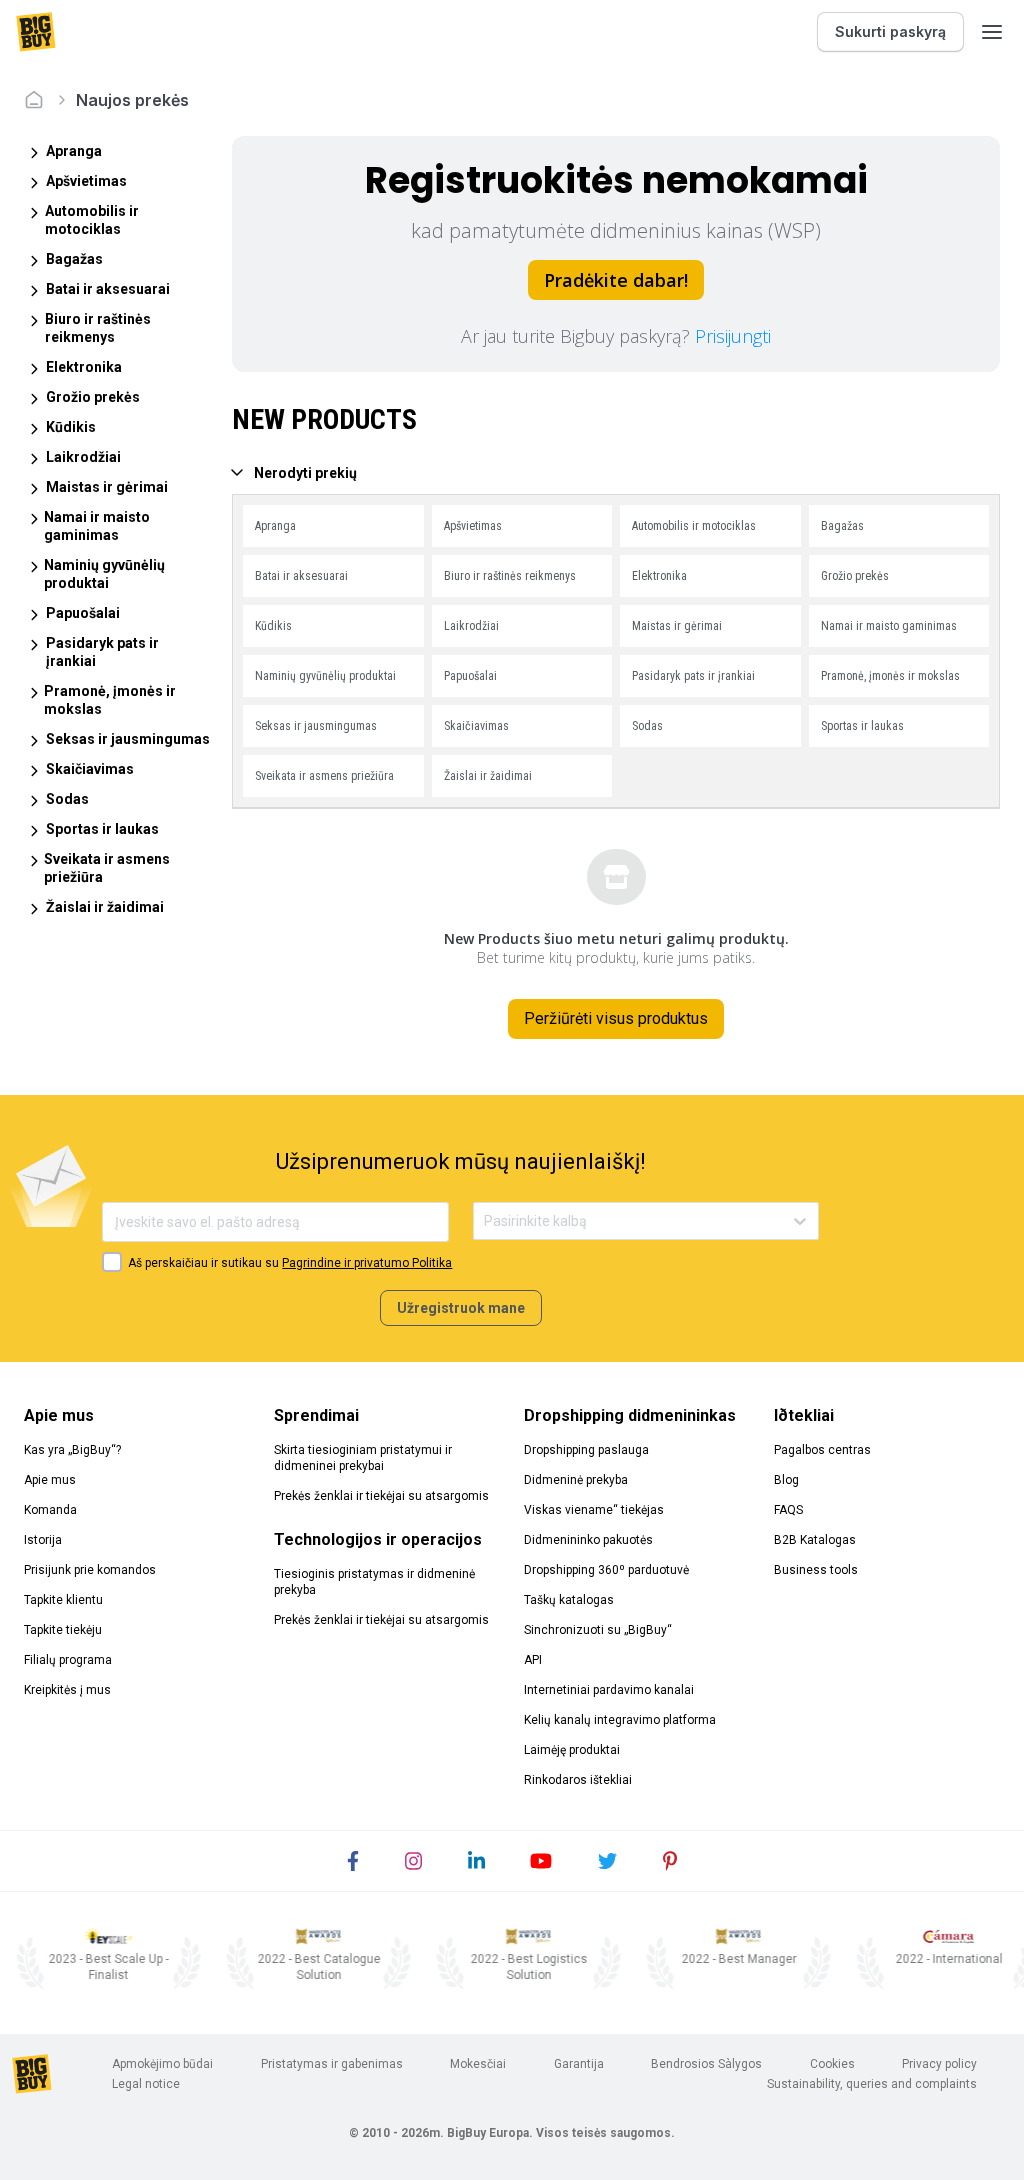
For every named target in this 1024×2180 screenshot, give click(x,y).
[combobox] (485, 1221)
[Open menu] (992, 32)
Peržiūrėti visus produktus (616, 1018)
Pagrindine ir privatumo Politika (367, 1263)
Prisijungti (733, 336)
